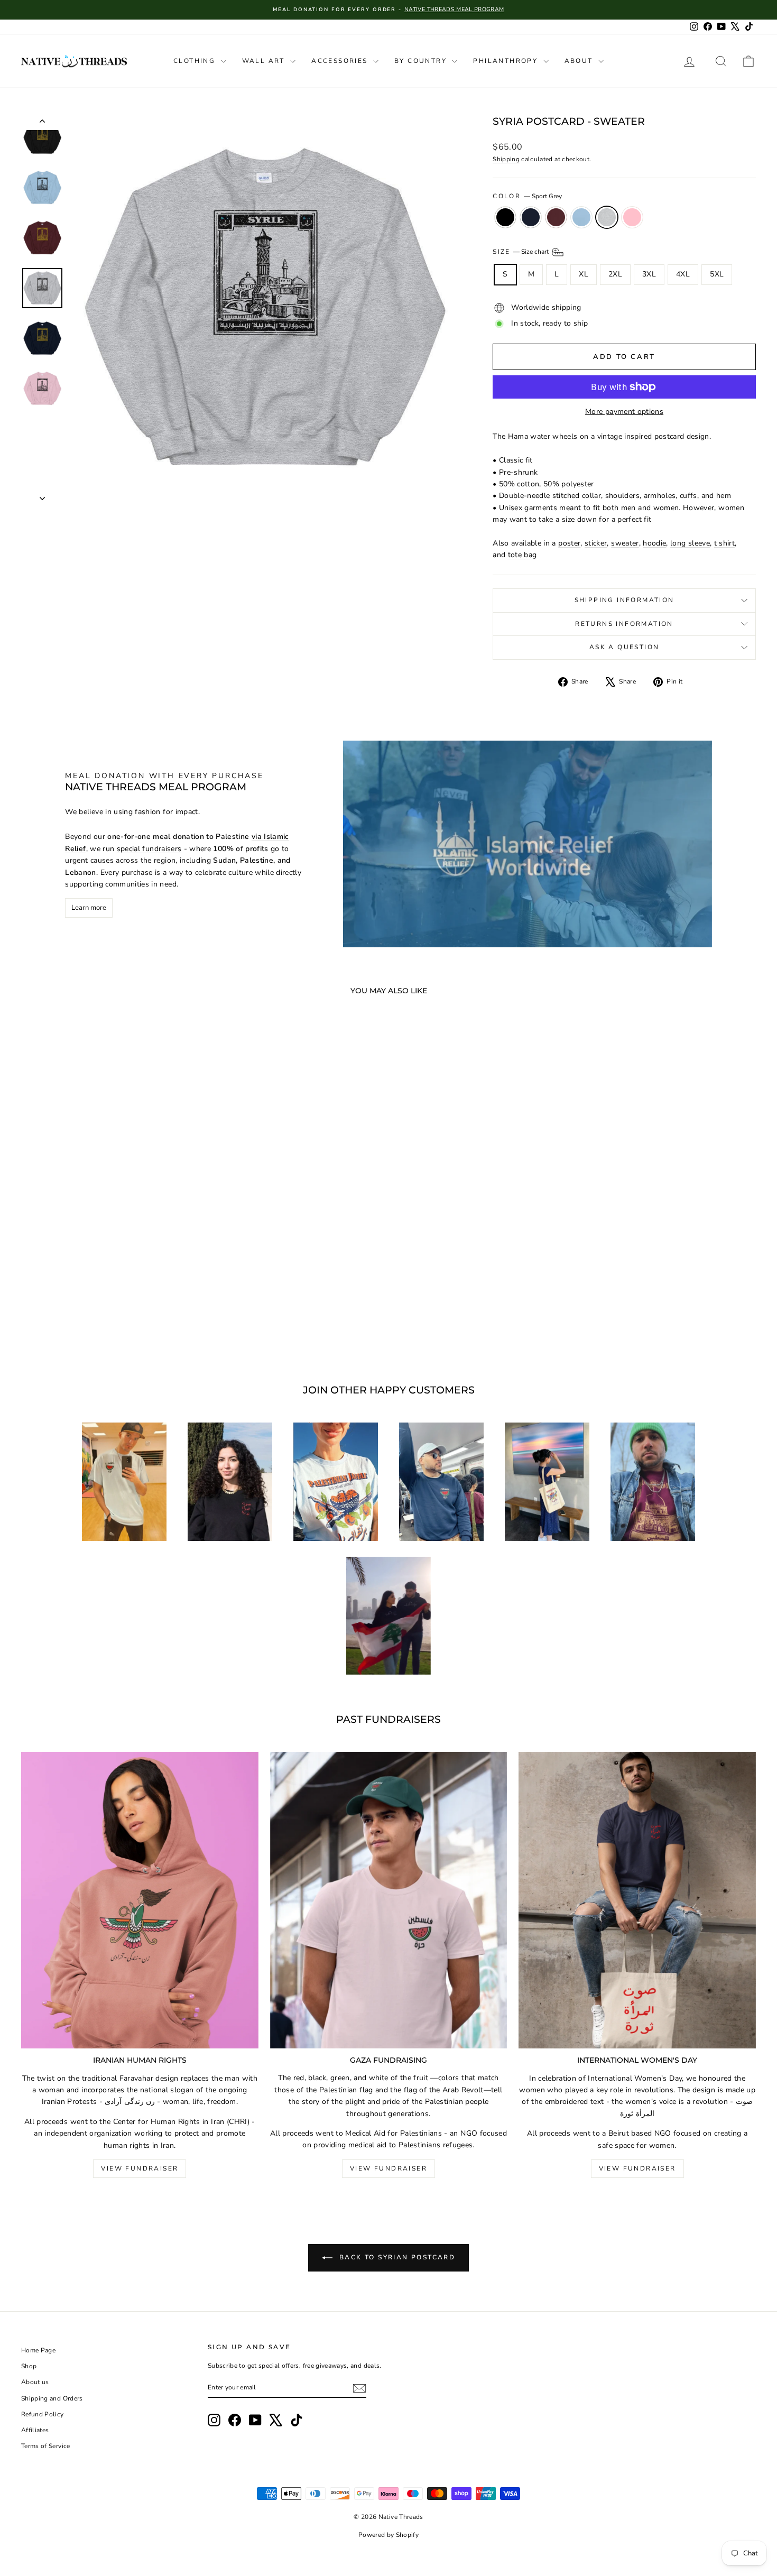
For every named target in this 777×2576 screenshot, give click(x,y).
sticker (596, 543)
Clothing (196, 61)
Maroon (556, 217)
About (580, 61)
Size (521, 252)
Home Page (38, 2350)
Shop (29, 2366)
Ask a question (625, 647)
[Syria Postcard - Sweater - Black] (73, 1322)
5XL (717, 274)
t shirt (724, 543)
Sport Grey (607, 217)
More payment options (624, 412)
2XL (615, 274)
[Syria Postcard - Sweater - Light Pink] (145, 1322)
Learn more (89, 908)
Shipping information (625, 600)
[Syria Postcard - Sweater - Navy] (87, 1322)
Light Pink (632, 217)
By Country (422, 61)
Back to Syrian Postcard (396, 2257)
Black (505, 217)
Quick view (109, 1273)
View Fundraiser (140, 2168)
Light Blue (581, 217)
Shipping (506, 159)
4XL (683, 274)
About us (35, 2382)
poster (569, 543)
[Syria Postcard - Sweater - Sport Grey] (130, 1322)
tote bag (522, 555)
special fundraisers (149, 849)
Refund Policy (43, 2414)
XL (584, 274)
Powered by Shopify (388, 2535)
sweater (625, 543)
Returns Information (624, 624)
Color (527, 196)
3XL (649, 274)
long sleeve (690, 543)
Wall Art (265, 61)
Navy (531, 217)
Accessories (341, 61)
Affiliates (35, 2430)
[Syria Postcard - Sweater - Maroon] (102, 1322)
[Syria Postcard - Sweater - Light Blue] (116, 1322)
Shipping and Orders (52, 2398)
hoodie (654, 543)
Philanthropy (507, 61)
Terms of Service (46, 2446)
